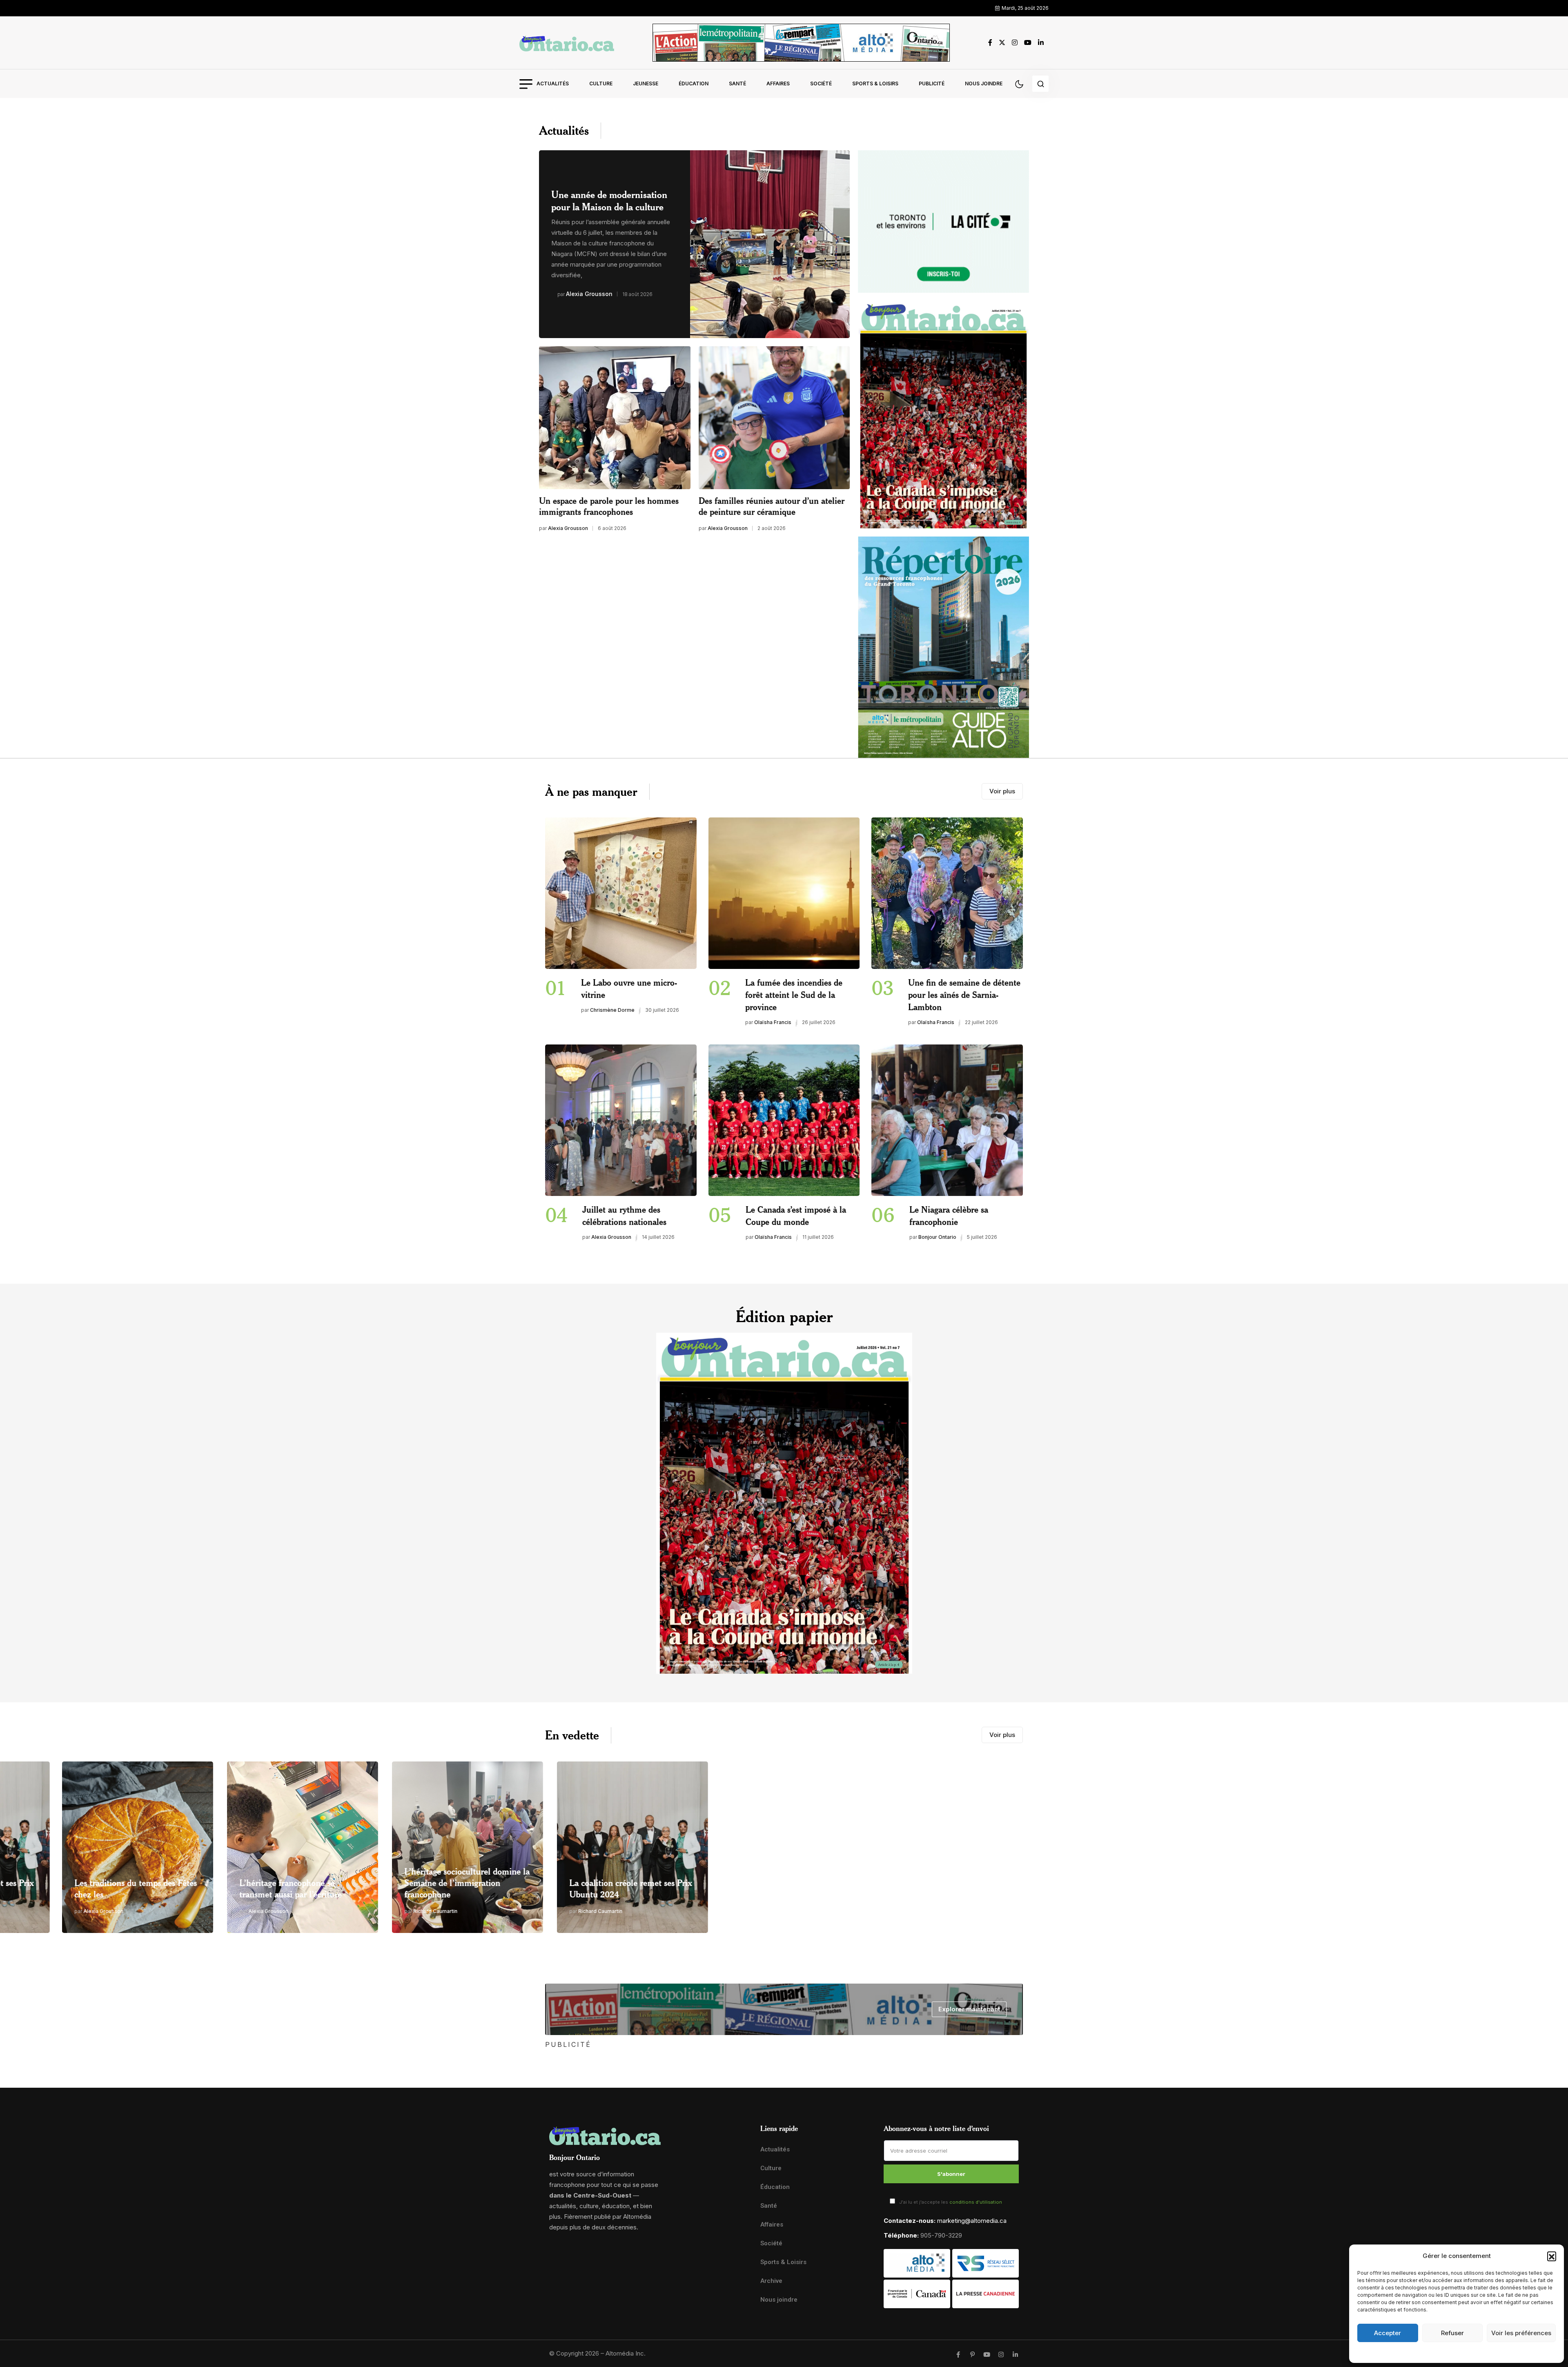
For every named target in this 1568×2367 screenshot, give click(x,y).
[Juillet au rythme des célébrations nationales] (621, 1120)
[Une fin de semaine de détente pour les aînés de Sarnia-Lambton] (947, 893)
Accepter (1388, 2333)
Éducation (694, 84)
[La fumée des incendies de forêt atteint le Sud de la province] (784, 893)
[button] (1552, 2256)
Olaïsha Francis (773, 1022)
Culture (601, 84)
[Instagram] (1001, 2355)
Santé (737, 84)
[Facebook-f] (958, 2355)
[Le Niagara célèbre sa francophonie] (947, 1120)
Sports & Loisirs (875, 84)
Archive (771, 2281)
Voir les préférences (1521, 2333)
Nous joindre (984, 84)
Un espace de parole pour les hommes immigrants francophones (609, 506)
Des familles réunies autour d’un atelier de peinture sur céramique (772, 506)
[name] (567, 43)
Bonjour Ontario (937, 1237)
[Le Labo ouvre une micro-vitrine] (621, 893)
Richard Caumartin (209, 1911)
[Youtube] (987, 2355)
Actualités (553, 84)
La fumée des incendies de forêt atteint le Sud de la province (794, 994)
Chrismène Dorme (612, 1010)
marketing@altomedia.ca (972, 2221)
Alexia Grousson (589, 294)
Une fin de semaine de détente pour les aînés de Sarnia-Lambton (964, 994)
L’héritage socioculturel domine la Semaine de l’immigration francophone (241, 1883)
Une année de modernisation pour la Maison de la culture (609, 200)
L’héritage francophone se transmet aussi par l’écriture (64, 1888)
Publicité (932, 84)
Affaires (778, 84)
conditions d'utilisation (976, 2202)
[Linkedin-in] (1015, 2355)
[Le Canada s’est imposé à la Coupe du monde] (784, 1120)
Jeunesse (646, 84)
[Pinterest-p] (972, 2355)
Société (821, 84)
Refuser (1452, 2333)
